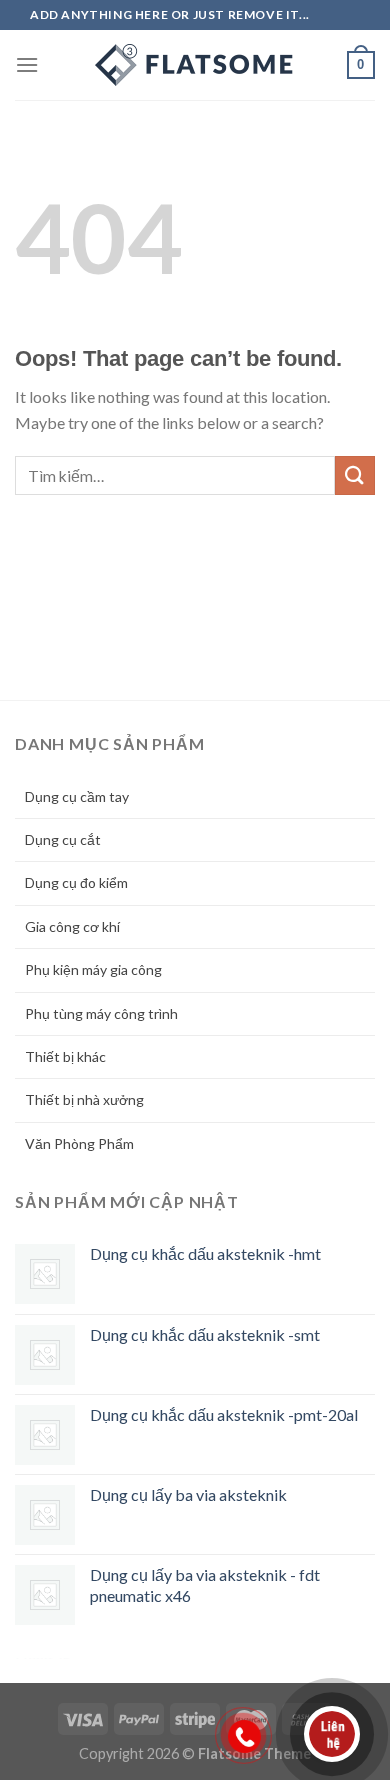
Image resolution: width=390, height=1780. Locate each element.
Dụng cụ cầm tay (77, 796)
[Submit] (355, 475)
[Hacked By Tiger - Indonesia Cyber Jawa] (195, 65)
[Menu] (27, 64)
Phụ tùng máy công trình (101, 1013)
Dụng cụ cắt (63, 839)
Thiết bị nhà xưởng (84, 1099)
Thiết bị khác (65, 1056)
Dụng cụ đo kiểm (76, 882)
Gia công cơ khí (72, 926)
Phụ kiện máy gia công (93, 969)
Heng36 (43, 1658)
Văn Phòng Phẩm (79, 1143)
